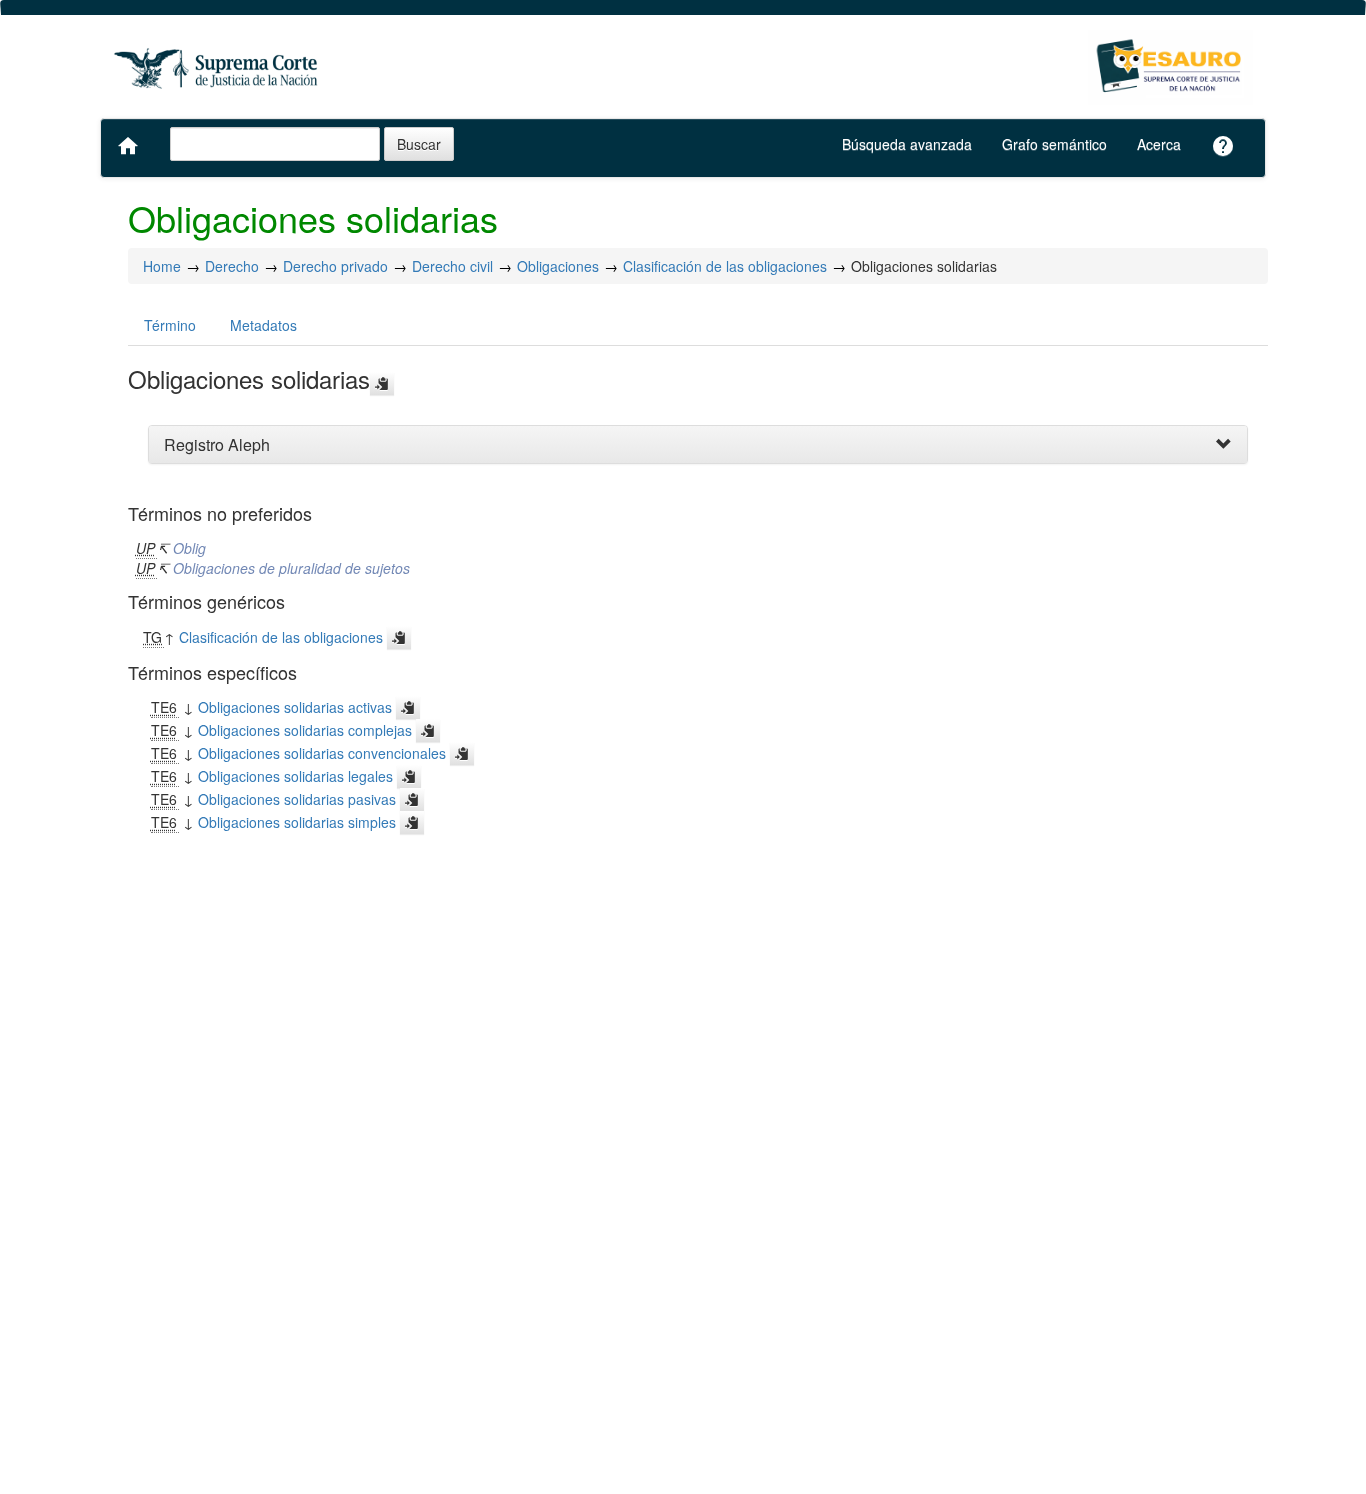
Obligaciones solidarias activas (295, 707)
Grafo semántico (1054, 144)
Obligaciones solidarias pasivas (297, 799)
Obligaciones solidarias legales (295, 776)
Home (162, 266)
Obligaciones (558, 266)
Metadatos (263, 325)
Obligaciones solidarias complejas (305, 730)
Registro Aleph (217, 444)
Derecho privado (335, 266)
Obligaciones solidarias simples (297, 822)
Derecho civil (452, 266)
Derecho (232, 266)
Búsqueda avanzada (907, 144)
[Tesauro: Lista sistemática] (1170, 67)
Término (170, 325)
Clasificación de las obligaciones (725, 266)
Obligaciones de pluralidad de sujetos (291, 568)
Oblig (189, 548)
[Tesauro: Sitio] (218, 67)
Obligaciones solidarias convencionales (322, 753)
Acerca (1159, 144)
